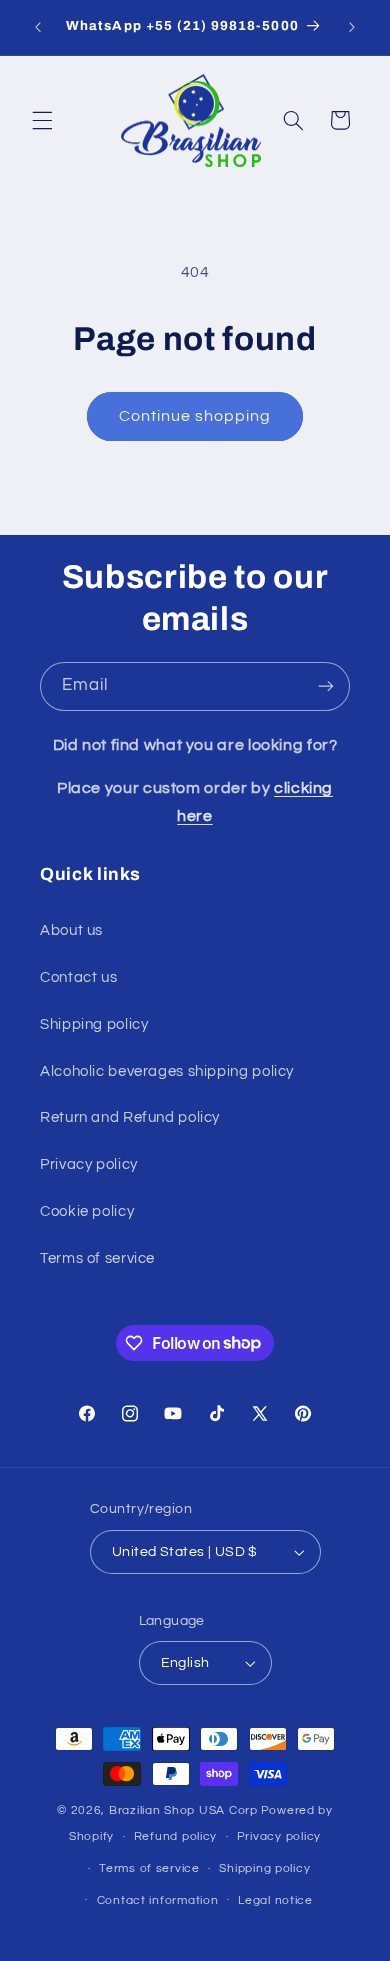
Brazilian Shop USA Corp (183, 1810)
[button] (42, 120)
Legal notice (275, 1900)
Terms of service (97, 1258)
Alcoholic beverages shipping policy (167, 1071)
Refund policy (176, 1836)
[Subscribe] (326, 686)
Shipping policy (94, 1024)
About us (71, 930)
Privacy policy (89, 1164)
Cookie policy (87, 1211)
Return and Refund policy (130, 1117)
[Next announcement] (352, 27)
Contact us (78, 977)
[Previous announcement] (38, 27)
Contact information (158, 1900)
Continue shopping (195, 416)
